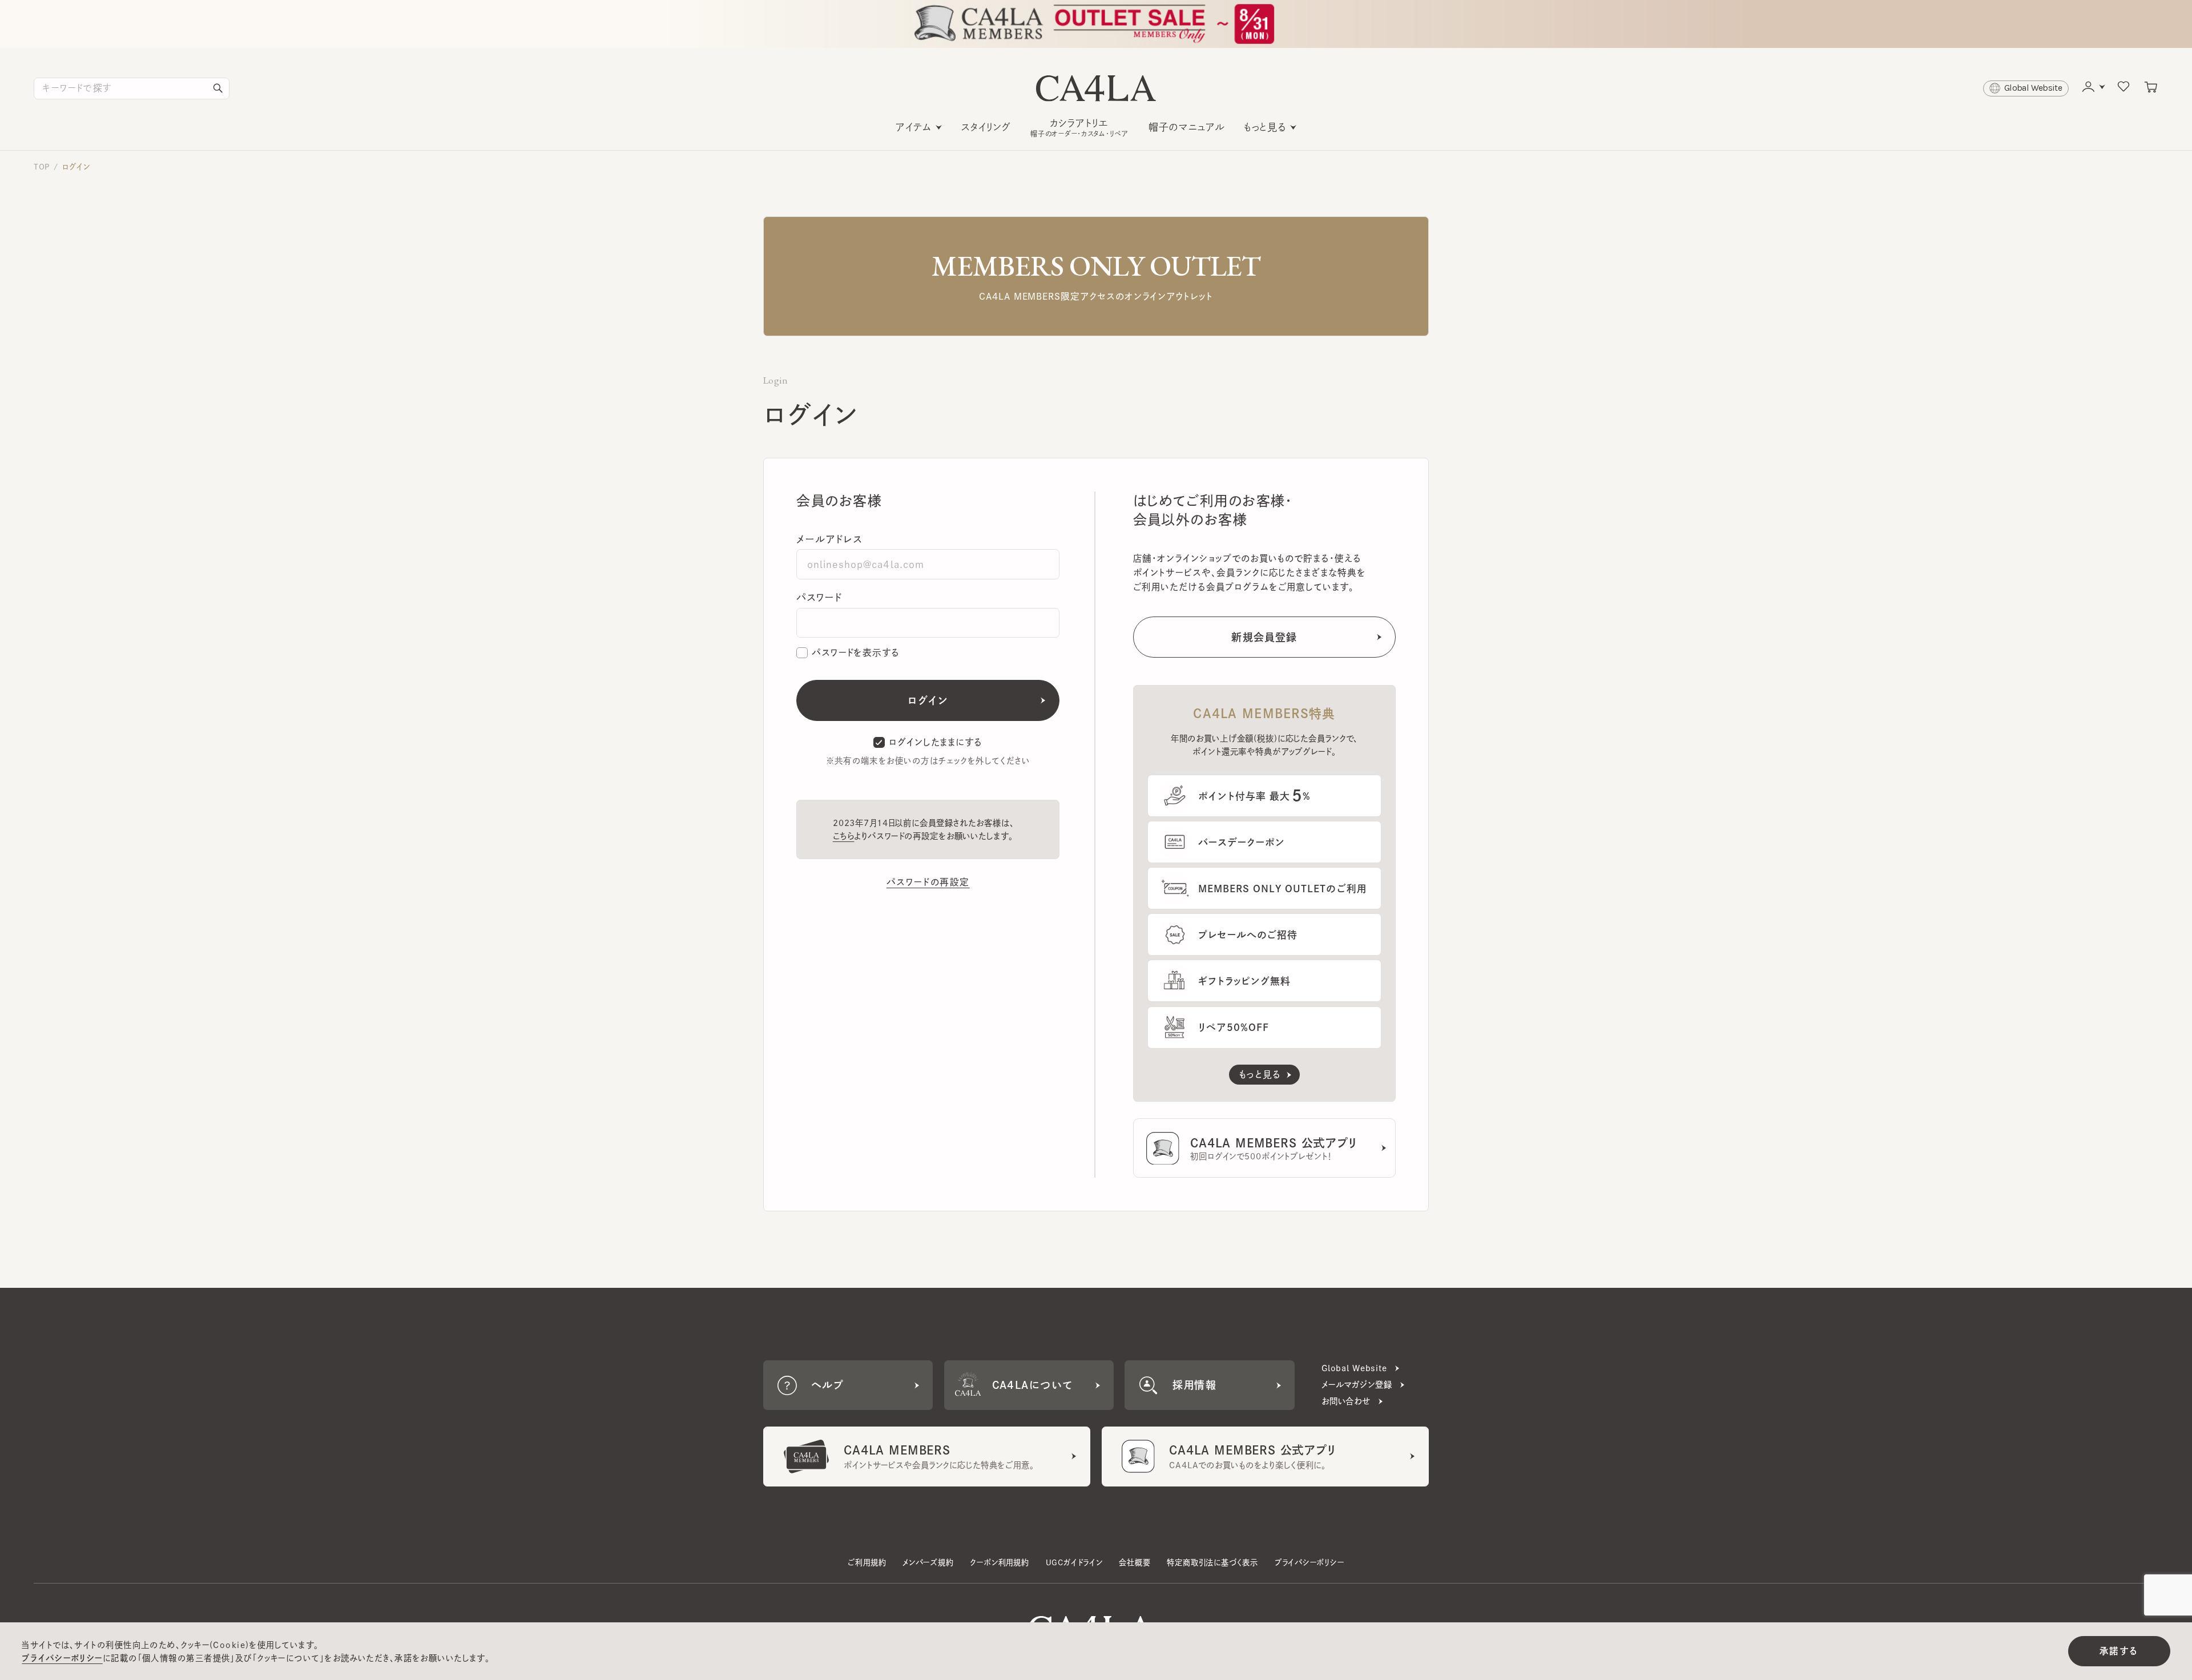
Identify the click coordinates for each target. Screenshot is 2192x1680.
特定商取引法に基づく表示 (1212, 1562)
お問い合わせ (1346, 1401)
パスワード (819, 597)
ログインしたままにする (936, 742)
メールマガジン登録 (1357, 1385)
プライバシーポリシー (1309, 1562)
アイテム (914, 127)
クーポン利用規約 (999, 1562)
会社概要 (1135, 1562)
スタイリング (986, 127)
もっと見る (1265, 127)
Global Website (1354, 1368)
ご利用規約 (867, 1562)
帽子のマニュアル (1187, 127)
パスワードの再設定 (928, 882)
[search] (218, 88)
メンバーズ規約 (928, 1562)
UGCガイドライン (1074, 1562)
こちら (844, 836)
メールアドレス (829, 539)
